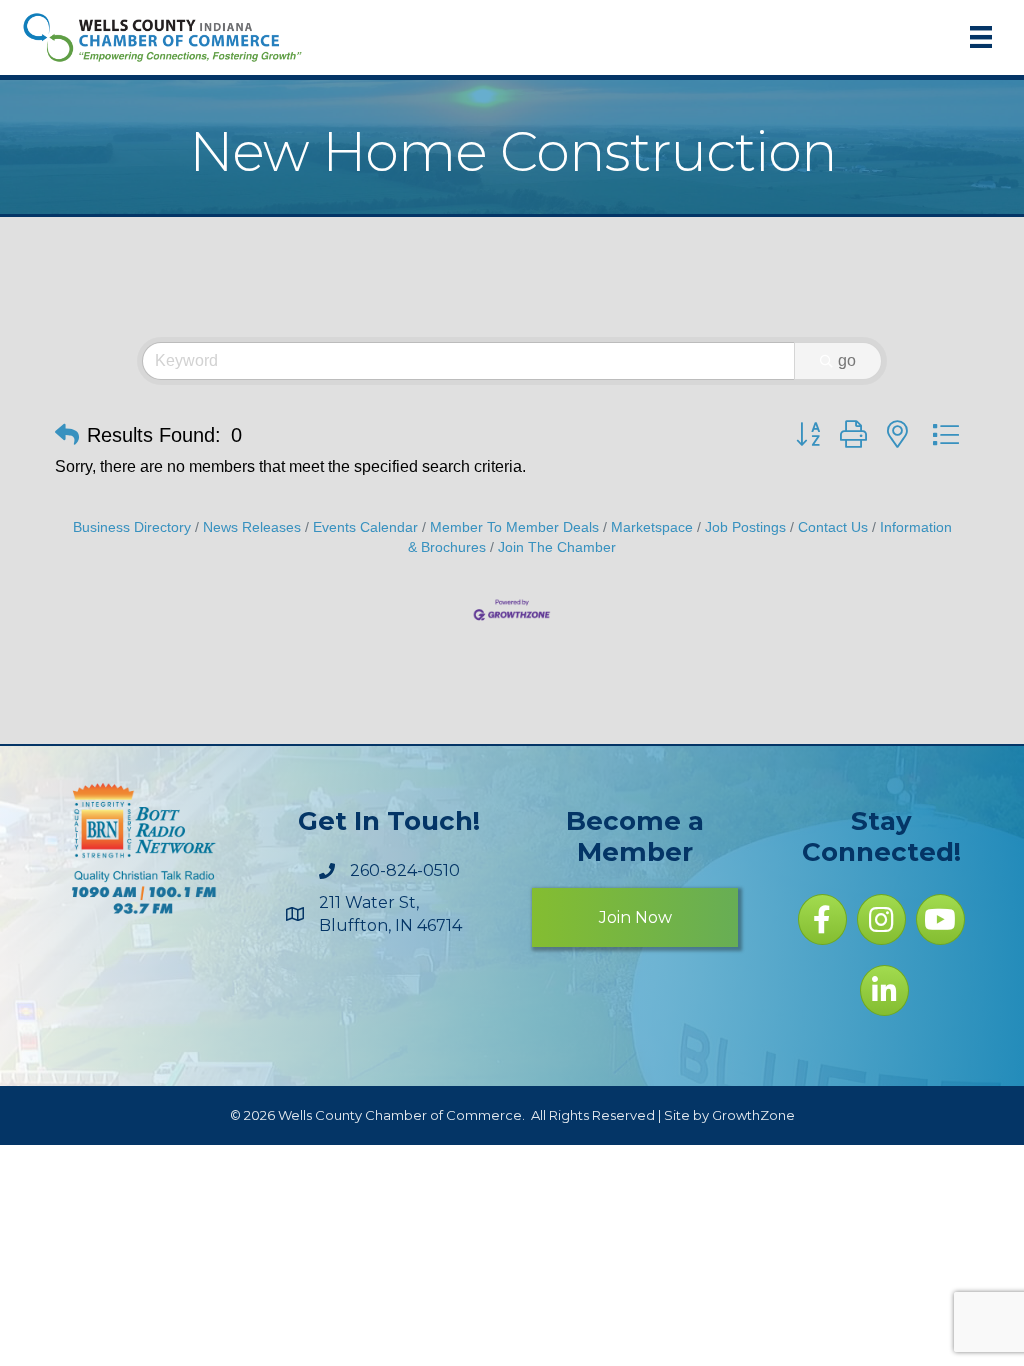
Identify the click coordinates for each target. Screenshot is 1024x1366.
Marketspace (652, 527)
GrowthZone (753, 1115)
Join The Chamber (557, 547)
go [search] (847, 360)
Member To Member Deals (514, 527)
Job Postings (745, 527)
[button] (67, 435)
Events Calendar (365, 527)
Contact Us (833, 527)
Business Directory (132, 527)
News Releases (252, 527)
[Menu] (981, 37)
